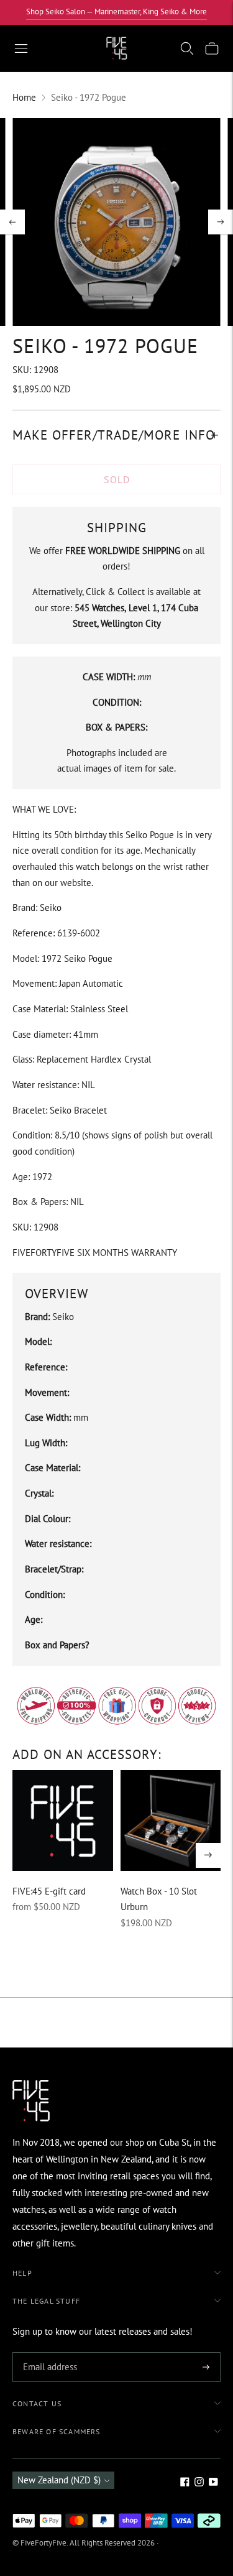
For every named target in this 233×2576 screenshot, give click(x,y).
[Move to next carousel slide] (208, 1855)
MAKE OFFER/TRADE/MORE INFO (114, 435)
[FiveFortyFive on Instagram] (199, 2483)
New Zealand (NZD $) (59, 2480)
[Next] (221, 222)
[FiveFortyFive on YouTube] (213, 2483)
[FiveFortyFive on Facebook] (185, 2483)
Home (24, 97)
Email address (48, 2353)
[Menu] (21, 48)
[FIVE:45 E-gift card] (63, 1821)
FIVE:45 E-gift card (49, 1891)
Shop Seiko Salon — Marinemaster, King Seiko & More (116, 12)
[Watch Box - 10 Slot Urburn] (171, 1821)
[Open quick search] (187, 48)
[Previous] (12, 222)
